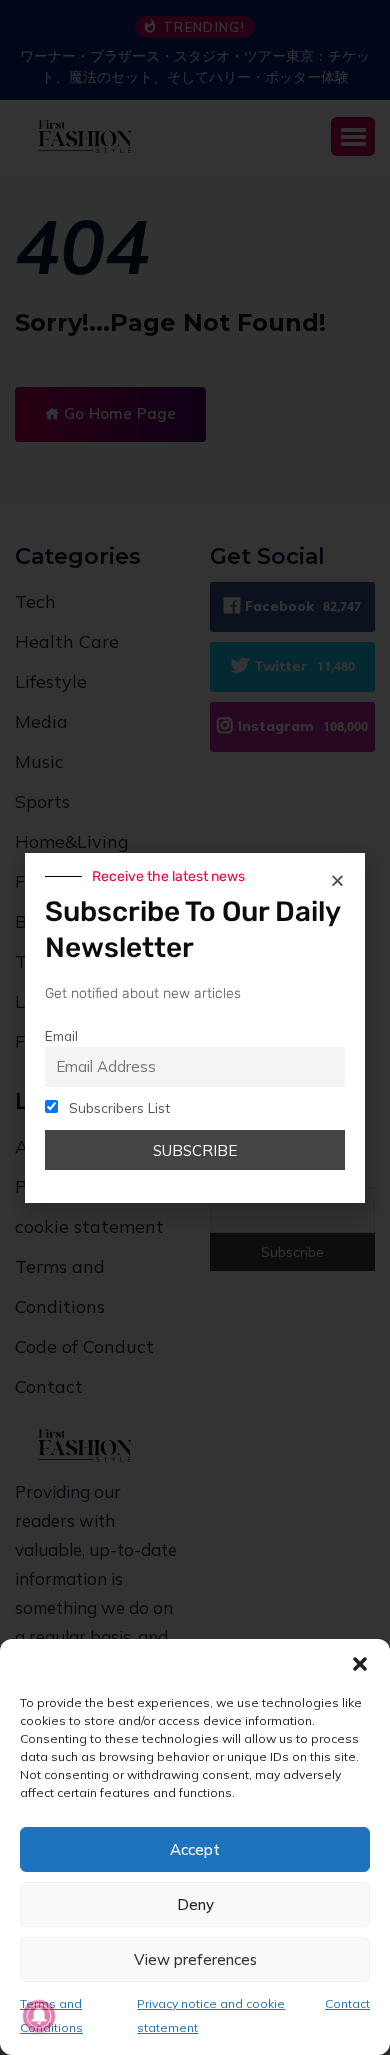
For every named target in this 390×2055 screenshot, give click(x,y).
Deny (195, 1904)
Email (61, 1035)
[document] (195, 1027)
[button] (360, 1664)
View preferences (195, 1959)
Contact (347, 2003)
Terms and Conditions (51, 2015)
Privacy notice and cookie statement (211, 2015)
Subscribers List (117, 1107)
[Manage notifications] (39, 2016)
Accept (195, 1849)
